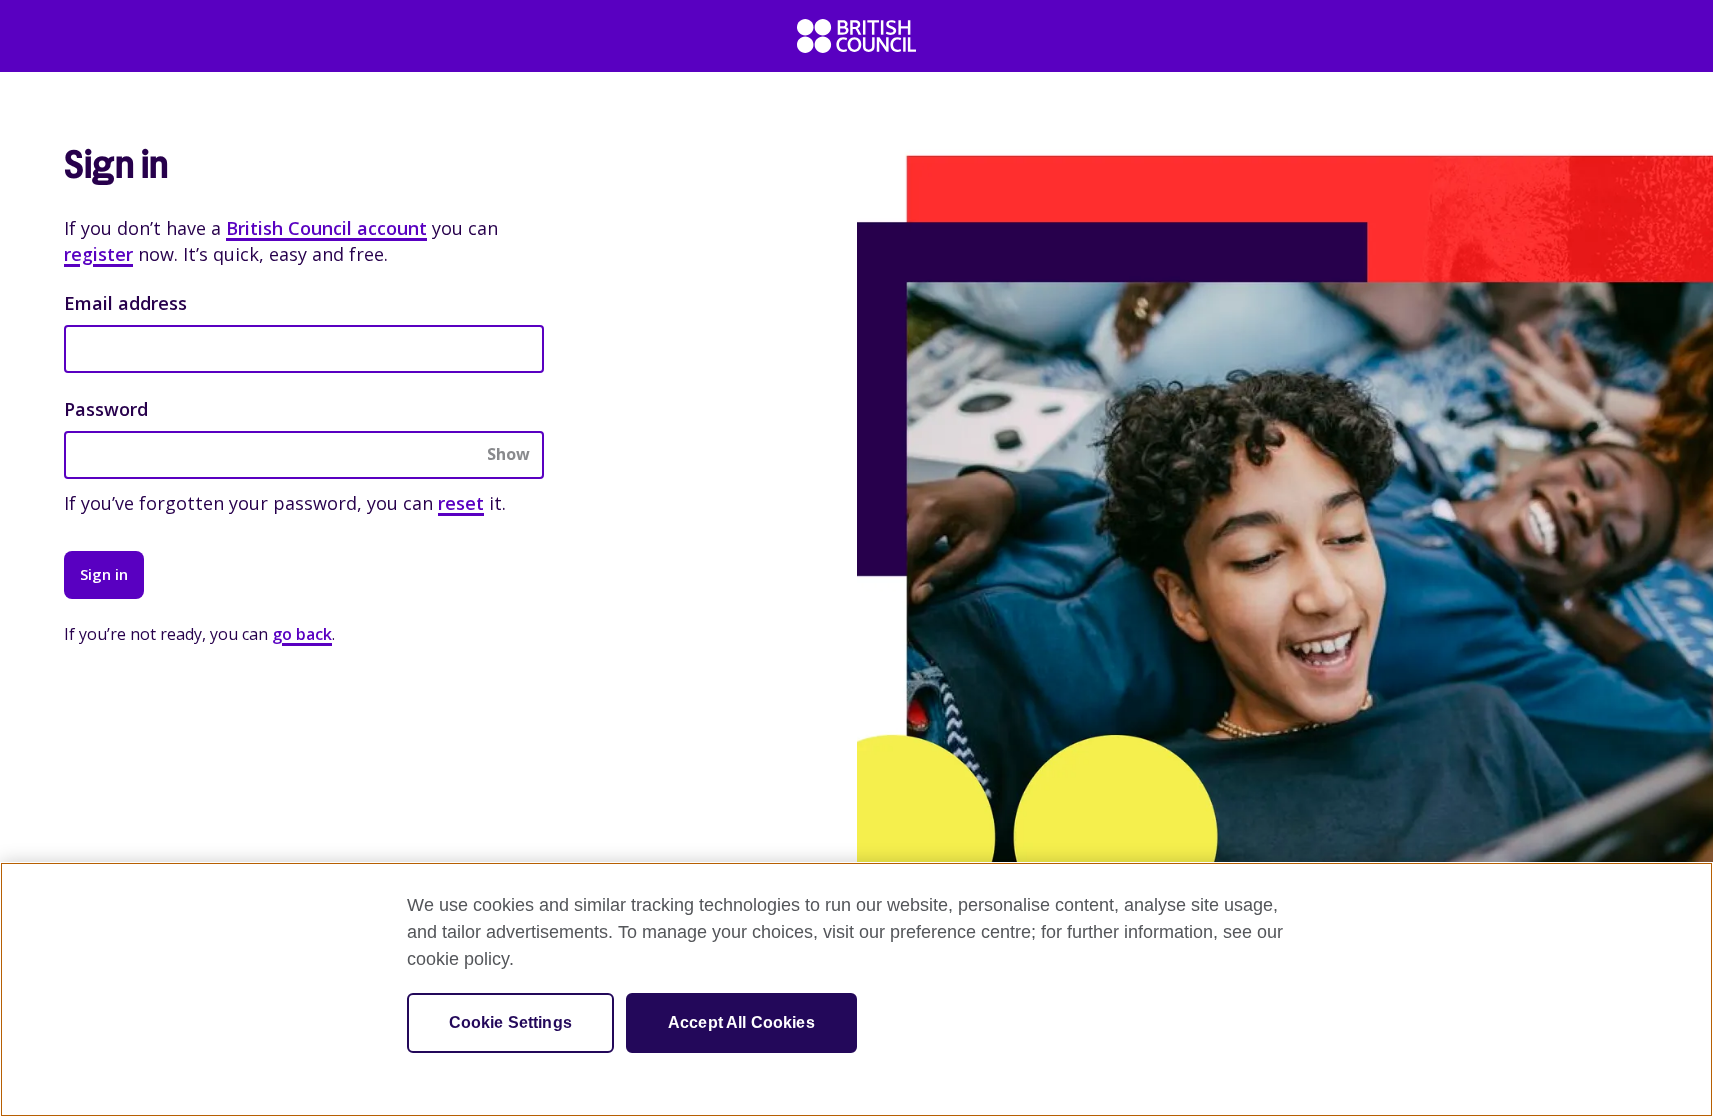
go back (302, 634)
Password (106, 409)
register (98, 254)
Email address (125, 303)
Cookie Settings (510, 1022)
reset (461, 503)
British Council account (326, 228)
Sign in (104, 574)
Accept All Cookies (741, 1022)
